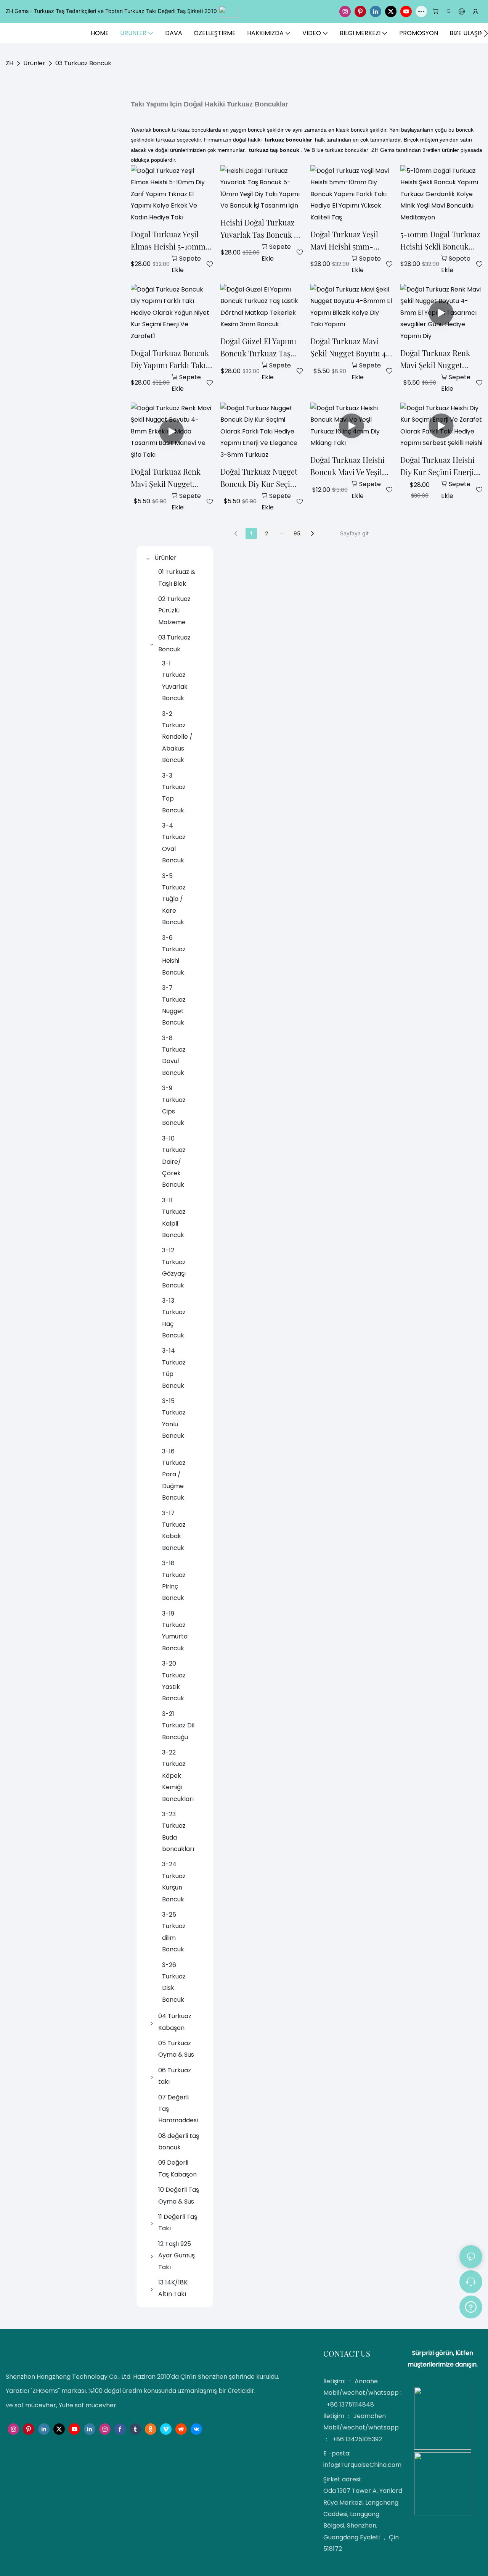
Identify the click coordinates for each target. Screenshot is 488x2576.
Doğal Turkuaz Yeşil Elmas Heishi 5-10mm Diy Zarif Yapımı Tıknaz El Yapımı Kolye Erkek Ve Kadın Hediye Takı (171, 241)
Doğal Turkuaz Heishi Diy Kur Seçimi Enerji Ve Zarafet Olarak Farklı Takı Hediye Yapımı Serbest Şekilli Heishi (441, 466)
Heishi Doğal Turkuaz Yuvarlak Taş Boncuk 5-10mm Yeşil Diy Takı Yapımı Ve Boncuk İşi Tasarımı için (261, 229)
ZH (10, 63)
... (282, 532)
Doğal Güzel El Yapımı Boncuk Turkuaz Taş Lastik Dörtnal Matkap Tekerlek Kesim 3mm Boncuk (259, 348)
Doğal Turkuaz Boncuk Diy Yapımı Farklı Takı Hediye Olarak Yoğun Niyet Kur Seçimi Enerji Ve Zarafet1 (171, 359)
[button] (486, 33)
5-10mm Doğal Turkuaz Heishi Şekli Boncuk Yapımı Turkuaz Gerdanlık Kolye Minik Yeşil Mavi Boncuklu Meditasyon (440, 241)
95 (297, 533)
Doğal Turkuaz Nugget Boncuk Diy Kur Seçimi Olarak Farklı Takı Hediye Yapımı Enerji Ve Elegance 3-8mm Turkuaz (261, 478)
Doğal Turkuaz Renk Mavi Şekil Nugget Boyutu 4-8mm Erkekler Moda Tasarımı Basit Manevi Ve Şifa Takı (169, 478)
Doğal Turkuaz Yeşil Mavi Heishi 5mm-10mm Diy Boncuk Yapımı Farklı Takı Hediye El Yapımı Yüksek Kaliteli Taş (344, 241)
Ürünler (34, 63)
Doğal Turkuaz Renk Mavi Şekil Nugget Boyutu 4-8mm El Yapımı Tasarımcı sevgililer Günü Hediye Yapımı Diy (440, 359)
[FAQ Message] (471, 2306)
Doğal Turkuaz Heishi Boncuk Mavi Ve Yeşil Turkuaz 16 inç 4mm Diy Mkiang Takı (351, 466)
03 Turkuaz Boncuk (83, 63)
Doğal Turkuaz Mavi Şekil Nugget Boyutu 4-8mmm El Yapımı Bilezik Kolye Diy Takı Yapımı (350, 348)
